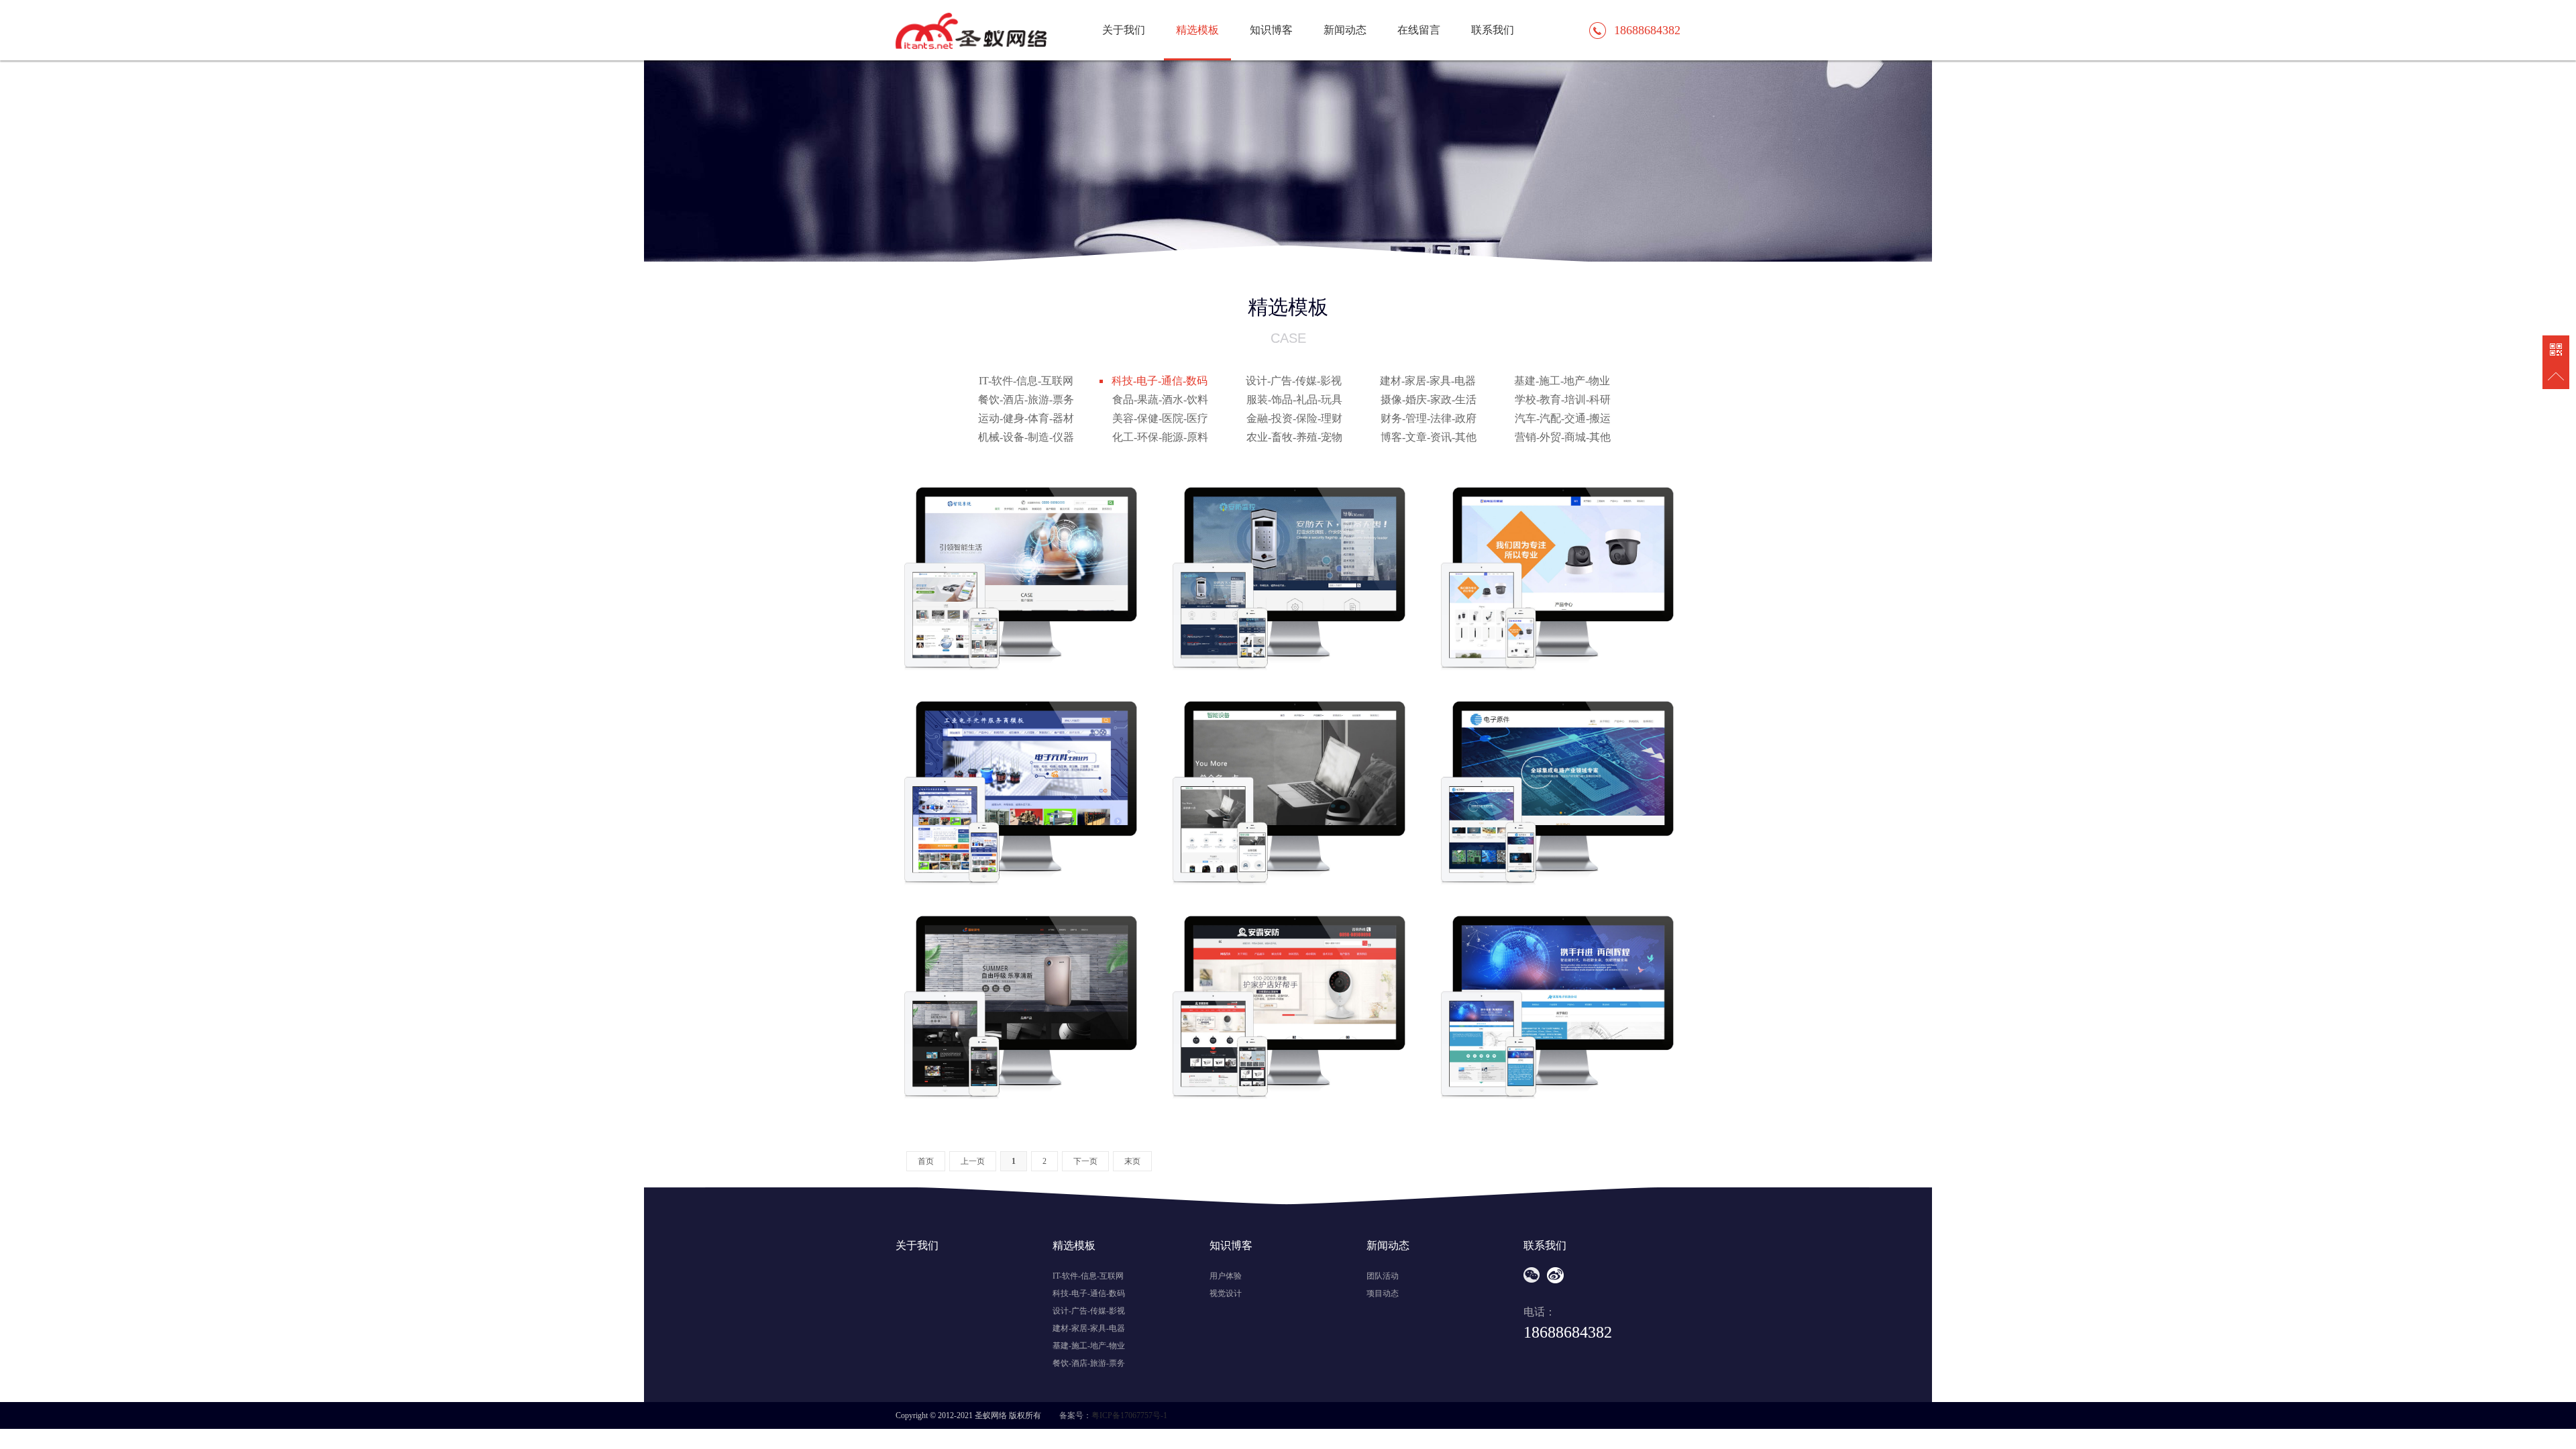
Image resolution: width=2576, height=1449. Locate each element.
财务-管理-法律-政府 (1429, 418)
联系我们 (1493, 30)
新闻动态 (1345, 30)
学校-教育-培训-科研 (1563, 399)
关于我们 (1124, 30)
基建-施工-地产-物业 (1562, 381)
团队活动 (1383, 1276)
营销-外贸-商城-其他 (1563, 437)
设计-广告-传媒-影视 (1294, 381)
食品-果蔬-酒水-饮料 (1160, 399)
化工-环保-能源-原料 (1160, 437)
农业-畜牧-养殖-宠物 (1294, 437)
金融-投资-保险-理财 (1294, 418)
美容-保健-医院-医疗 (1160, 418)
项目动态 (1383, 1293)
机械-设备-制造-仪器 (1026, 437)
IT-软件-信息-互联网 (1026, 381)
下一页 (1085, 1161)
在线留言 (1419, 30)
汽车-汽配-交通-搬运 (1563, 418)
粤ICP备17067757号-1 (1129, 1415)
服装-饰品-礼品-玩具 (1294, 399)
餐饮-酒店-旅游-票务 (1026, 399)
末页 (1132, 1161)
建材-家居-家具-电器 (1428, 381)
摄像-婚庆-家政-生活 (1429, 399)
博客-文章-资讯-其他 (1429, 437)
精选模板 (1197, 30)
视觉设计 (1226, 1293)
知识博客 (1271, 30)
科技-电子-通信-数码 (1160, 381)
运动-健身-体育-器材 (1026, 418)
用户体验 (1226, 1276)
